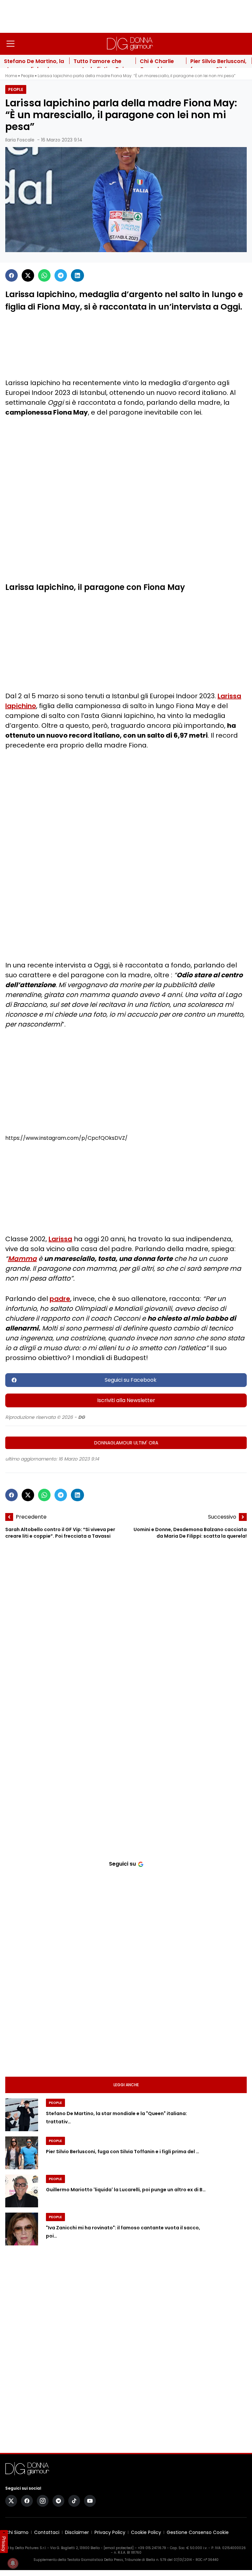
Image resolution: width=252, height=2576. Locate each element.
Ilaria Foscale (20, 140)
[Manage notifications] (13, 2563)
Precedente (31, 1517)
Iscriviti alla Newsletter (126, 1400)
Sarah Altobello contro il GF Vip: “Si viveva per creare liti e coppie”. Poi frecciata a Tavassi (60, 1533)
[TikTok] (74, 2501)
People (27, 76)
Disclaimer (77, 2532)
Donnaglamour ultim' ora (126, 1443)
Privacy (4, 2544)
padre (60, 1299)
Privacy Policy (110, 2532)
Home (11, 76)
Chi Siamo (17, 2532)
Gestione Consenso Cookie (198, 2532)
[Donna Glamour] (130, 44)
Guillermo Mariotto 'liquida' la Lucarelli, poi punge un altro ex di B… (126, 2190)
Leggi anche (126, 2085)
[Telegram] (61, 275)
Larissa (60, 1239)
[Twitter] (28, 275)
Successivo (222, 1517)
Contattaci (47, 2532)
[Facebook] (11, 275)
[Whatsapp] (44, 275)
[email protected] (119, 2548)
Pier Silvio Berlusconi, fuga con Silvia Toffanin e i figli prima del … (123, 2152)
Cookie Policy (146, 2532)
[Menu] (10, 44)
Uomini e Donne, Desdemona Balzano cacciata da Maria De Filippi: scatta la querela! (190, 1533)
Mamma (22, 1259)
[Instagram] (43, 2501)
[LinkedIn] (77, 275)
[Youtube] (90, 2501)
